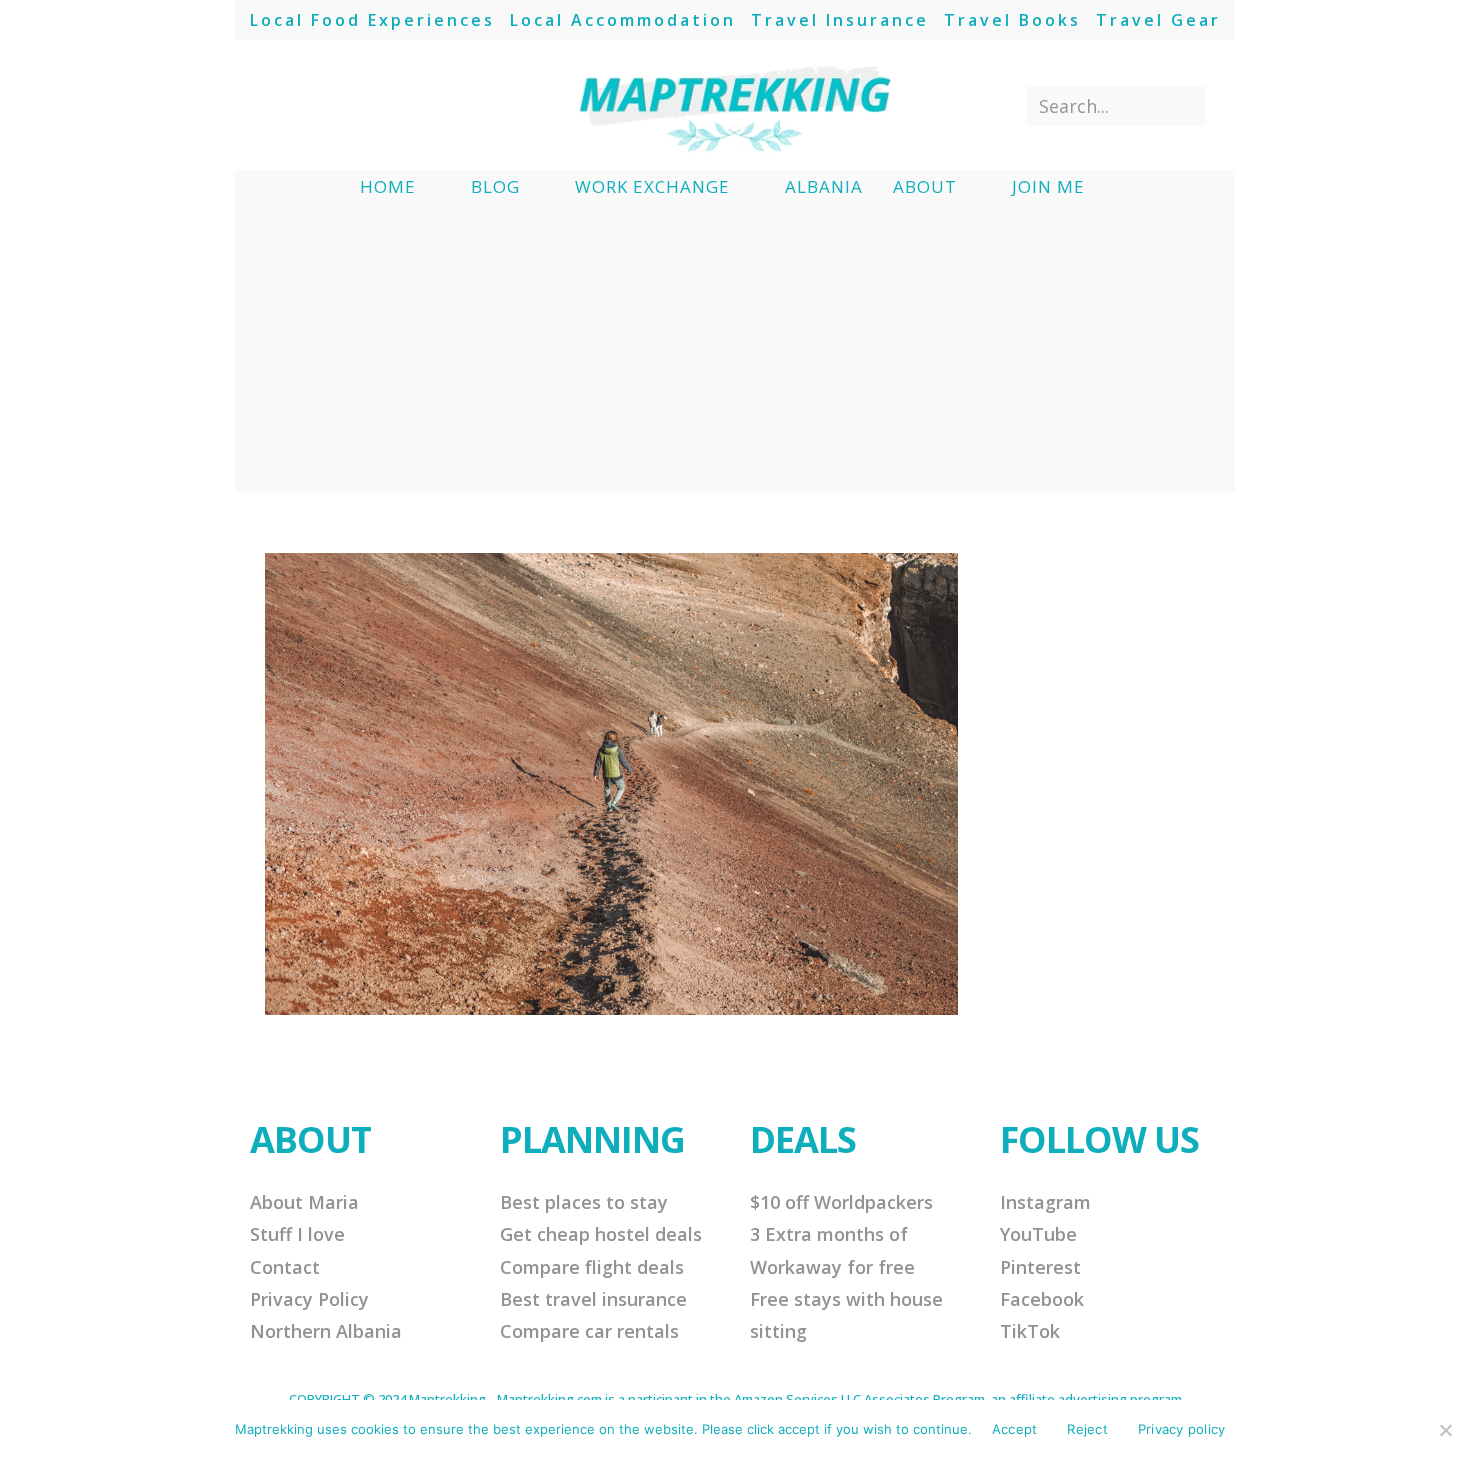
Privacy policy (1182, 1429)
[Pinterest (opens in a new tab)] (314, 105)
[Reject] (1445, 1430)
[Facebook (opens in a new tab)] (281, 105)
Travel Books (1012, 20)
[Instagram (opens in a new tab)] (347, 105)
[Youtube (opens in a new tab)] (380, 105)
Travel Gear (1158, 20)
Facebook (1042, 1299)
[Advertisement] (735, 353)
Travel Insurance (840, 20)
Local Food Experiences (372, 20)
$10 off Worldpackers (841, 1202)
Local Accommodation (623, 20)
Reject (1087, 1429)
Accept (1015, 1429)
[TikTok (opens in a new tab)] (413, 105)
